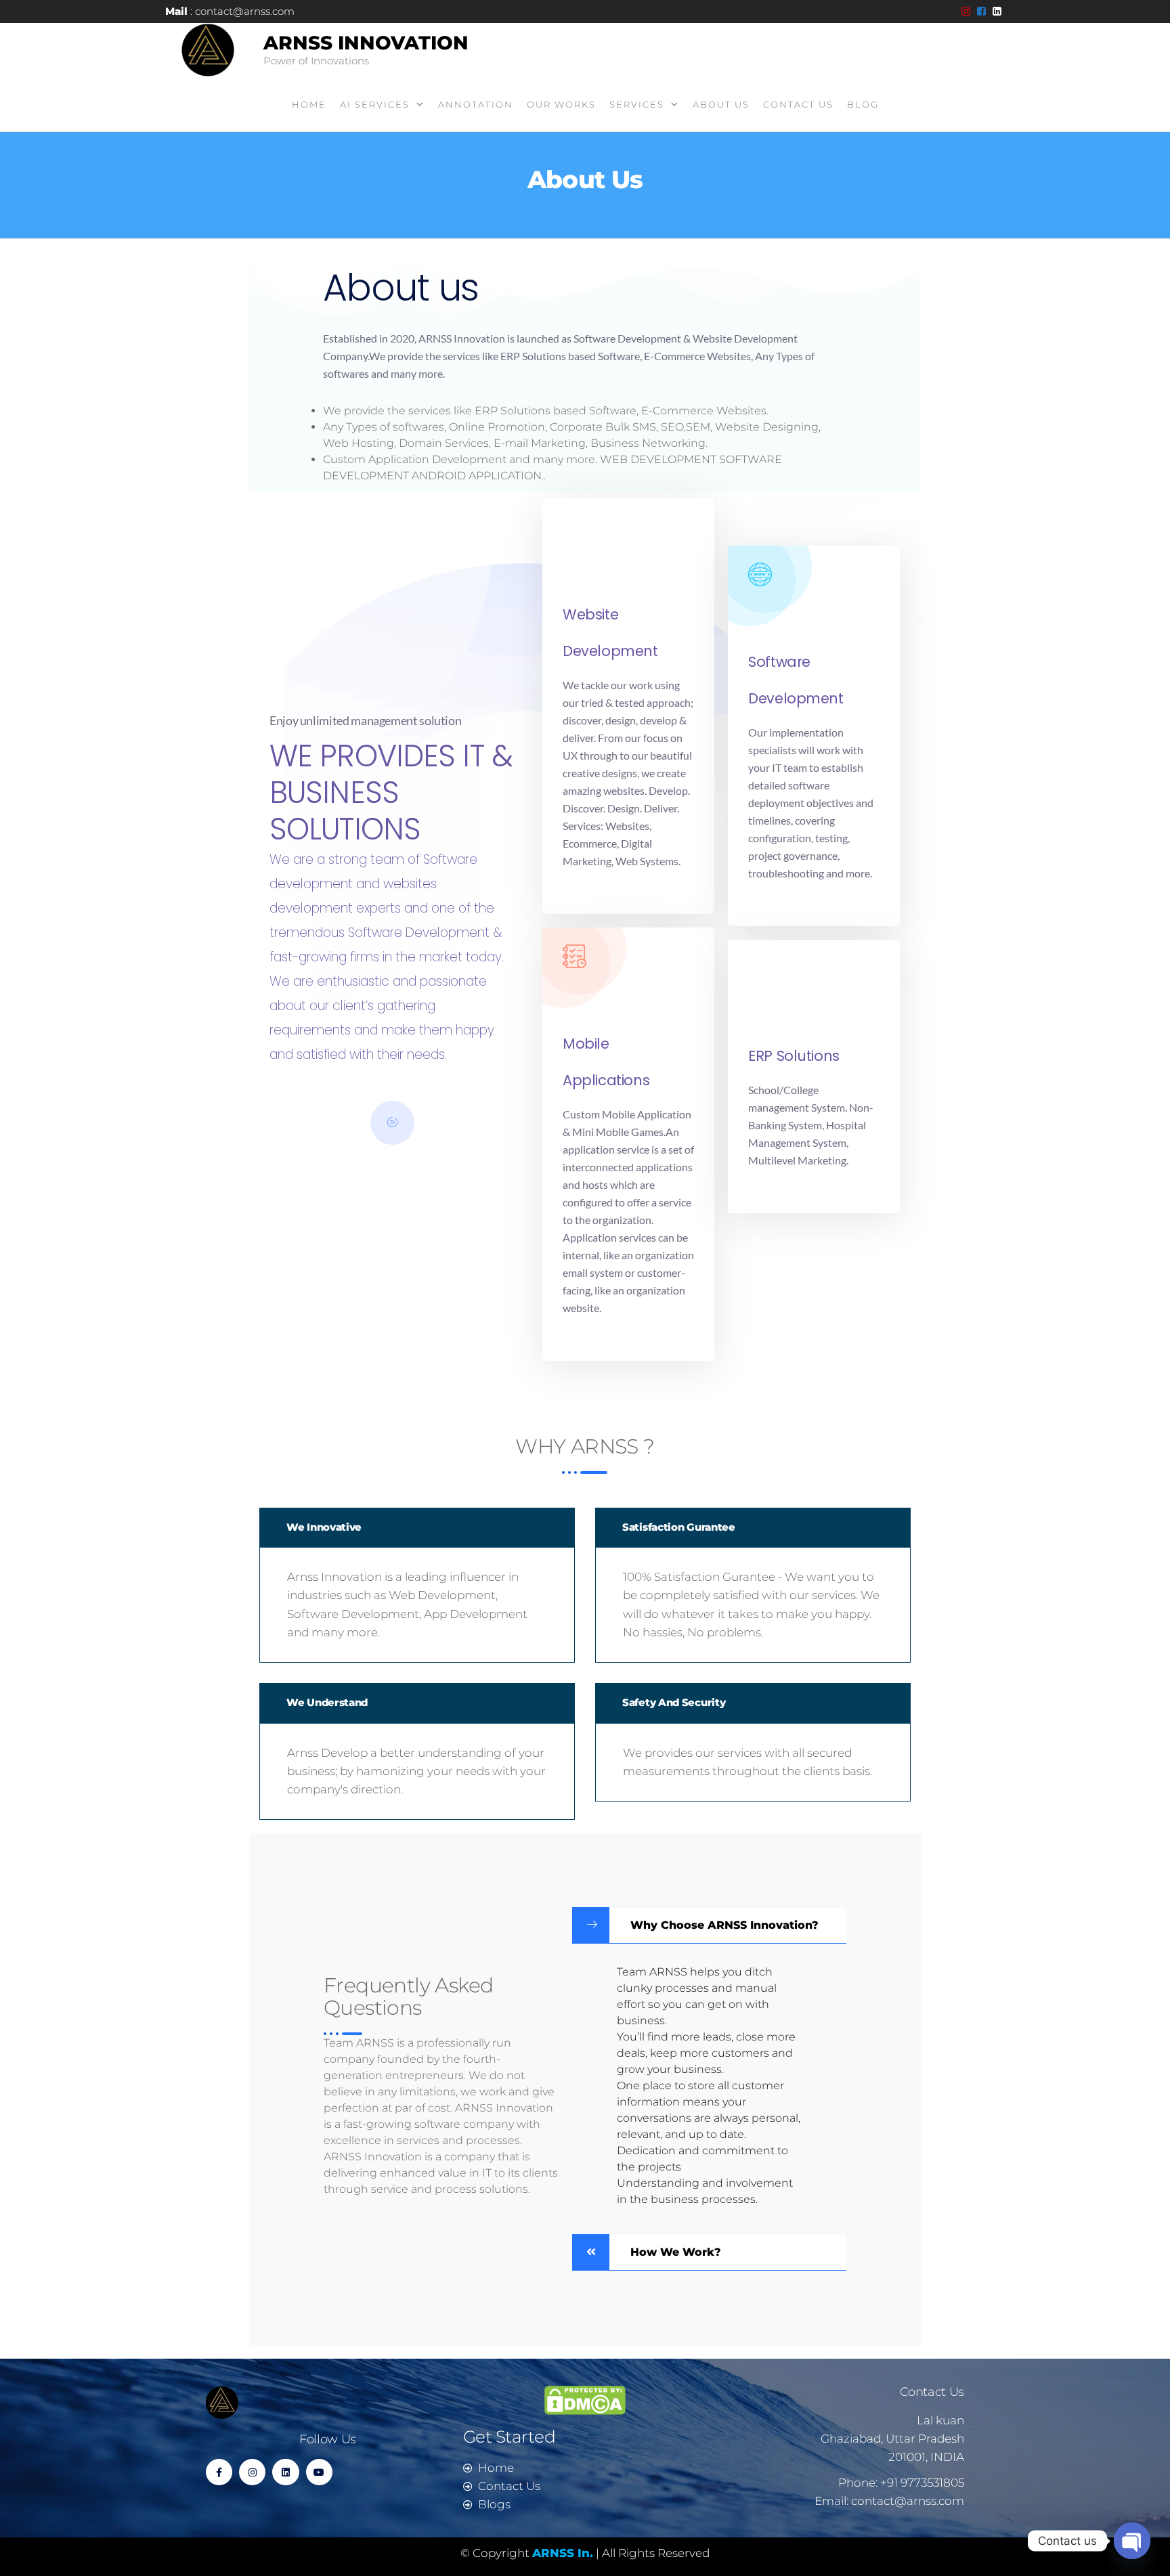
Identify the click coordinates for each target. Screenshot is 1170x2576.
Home (309, 104)
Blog (863, 104)
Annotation (476, 104)
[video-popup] (392, 1123)
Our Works (561, 104)
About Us (721, 104)
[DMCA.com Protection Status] (585, 2399)
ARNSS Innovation (366, 43)
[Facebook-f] (219, 2472)
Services (637, 104)
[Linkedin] (285, 2472)
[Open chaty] (1132, 2531)
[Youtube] (319, 2472)
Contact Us (798, 104)
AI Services (375, 104)
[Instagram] (252, 2472)
